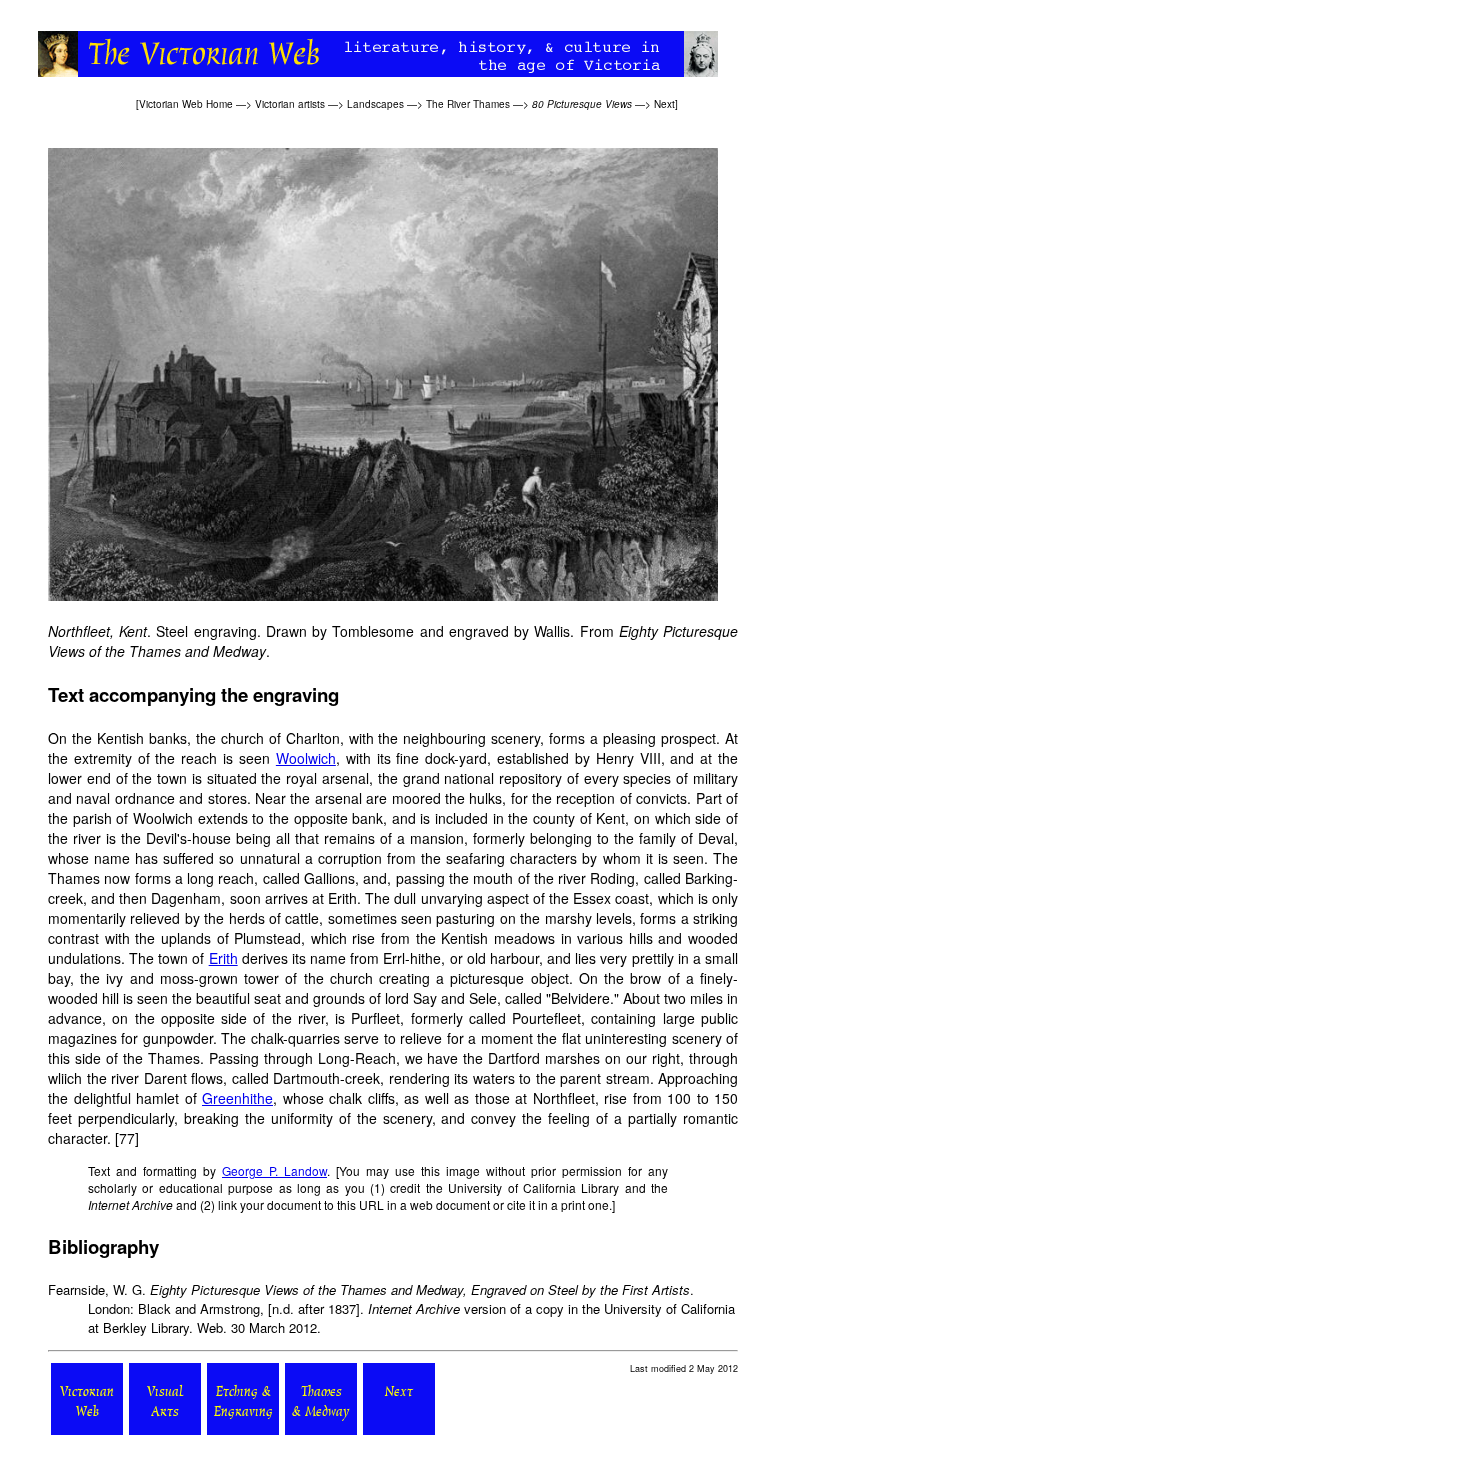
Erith (223, 958)
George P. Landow (274, 1170)
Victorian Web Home (186, 104)
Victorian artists (290, 104)
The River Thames (468, 104)
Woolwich (306, 758)
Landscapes (375, 104)
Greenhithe (237, 1098)
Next (664, 104)
